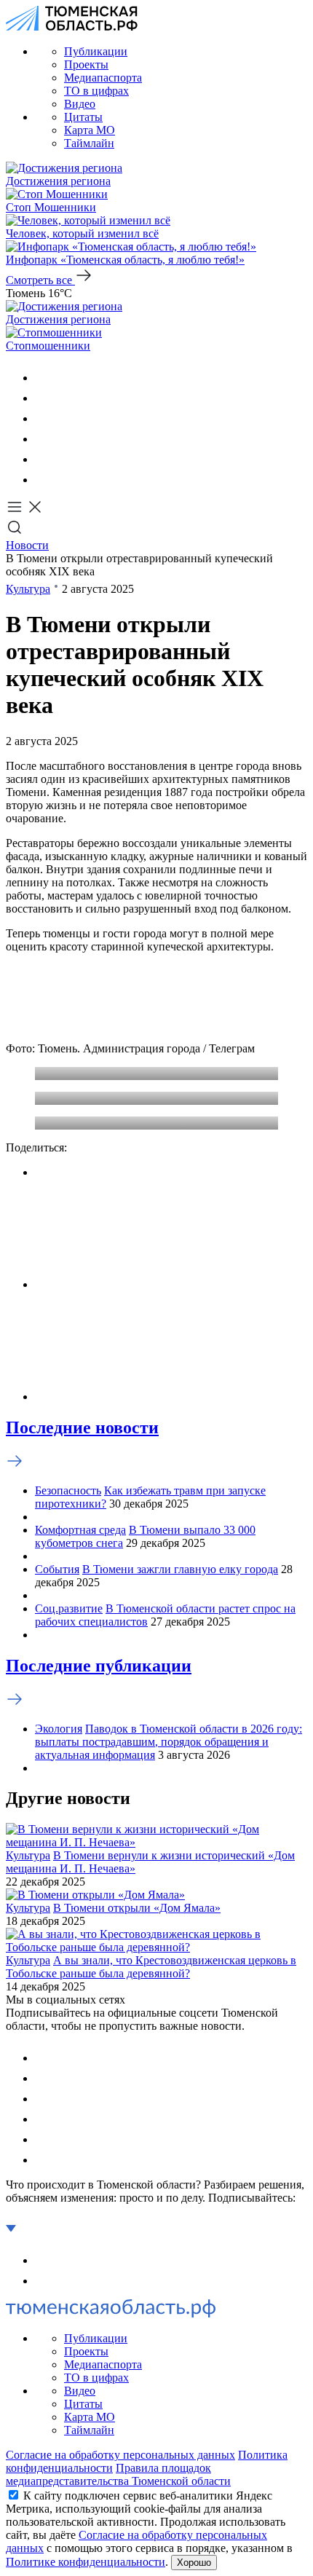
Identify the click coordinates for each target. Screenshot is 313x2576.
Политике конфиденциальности (86, 2562)
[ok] (44, 398)
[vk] (44, 378)
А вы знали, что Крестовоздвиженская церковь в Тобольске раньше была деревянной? (151, 1967)
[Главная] (72, 27)
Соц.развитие (69, 1608)
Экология (59, 1729)
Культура (28, 589)
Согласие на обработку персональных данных (120, 2455)
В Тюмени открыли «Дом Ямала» (137, 1908)
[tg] (44, 418)
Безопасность (68, 1490)
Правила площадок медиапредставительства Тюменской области (118, 2474)
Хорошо (194, 2563)
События (57, 1569)
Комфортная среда (80, 1530)
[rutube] (44, 459)
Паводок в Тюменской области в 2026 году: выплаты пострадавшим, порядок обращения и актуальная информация (169, 1742)
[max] (44, 439)
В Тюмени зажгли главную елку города (180, 1569)
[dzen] (44, 480)
